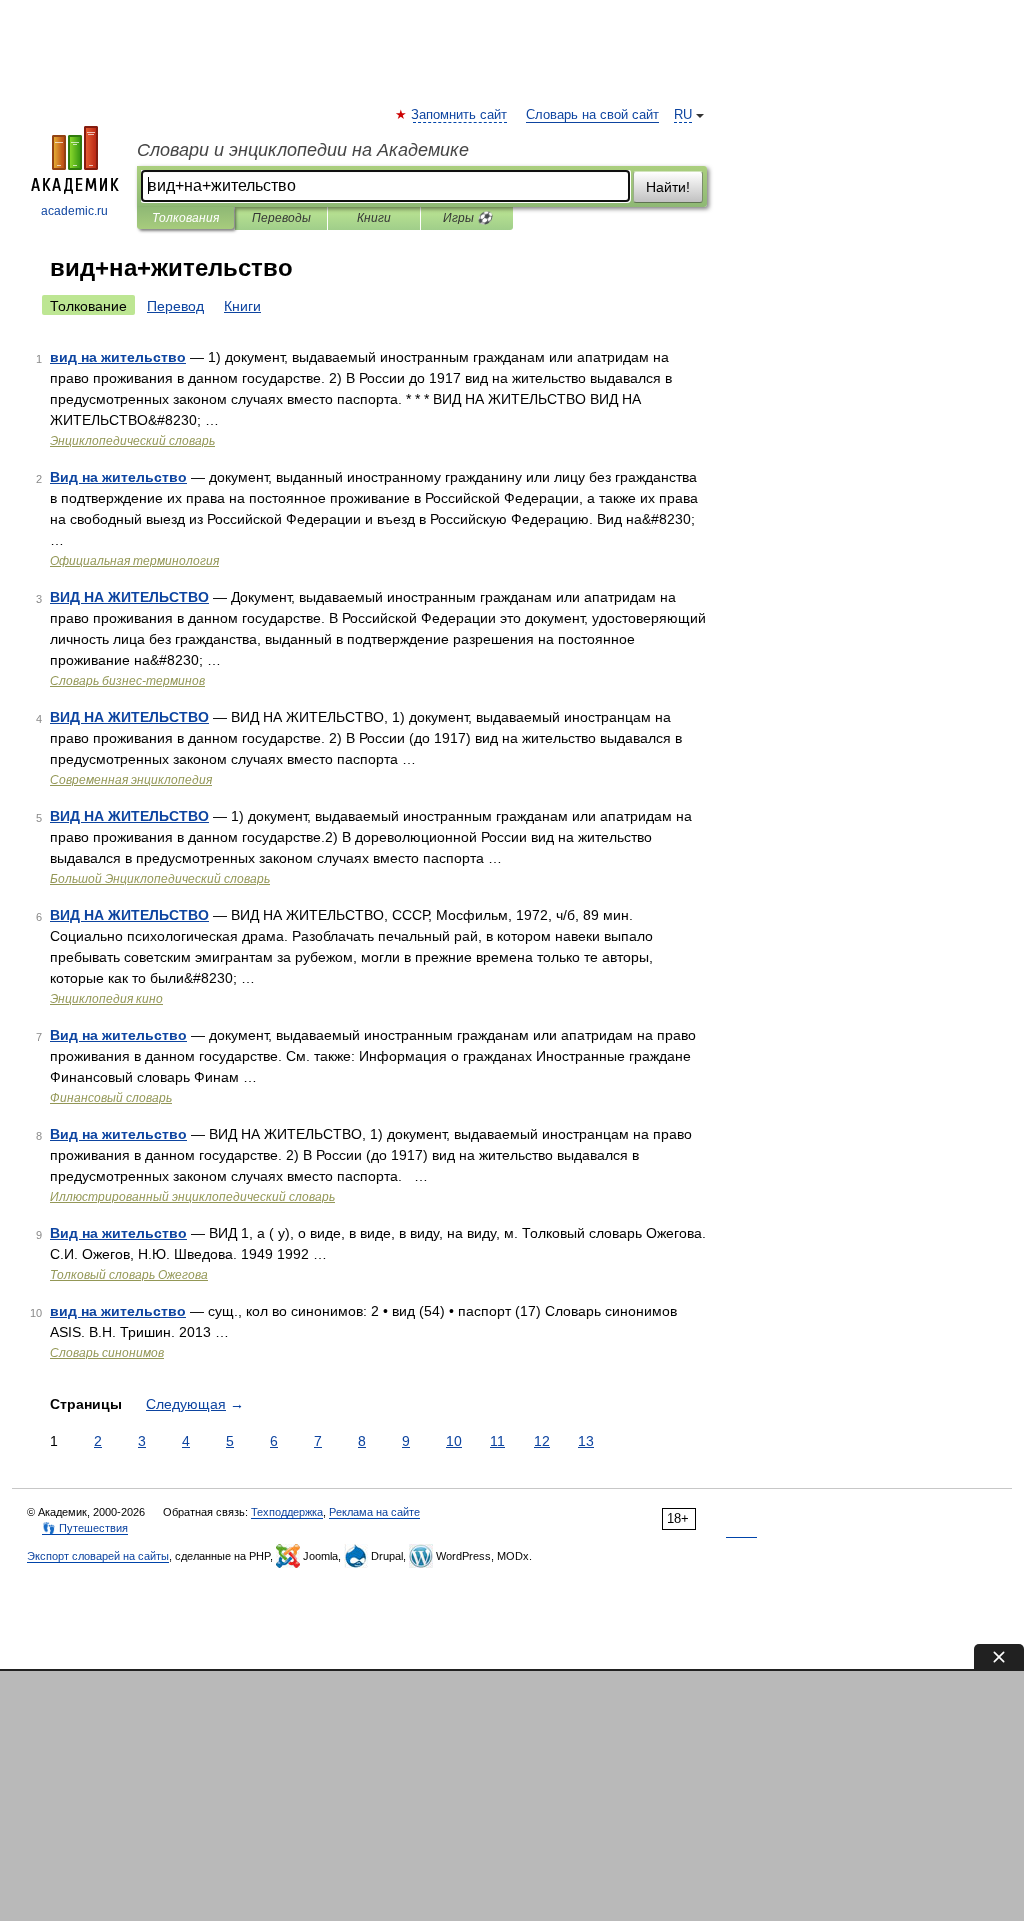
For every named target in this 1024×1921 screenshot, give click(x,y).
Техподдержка (287, 1512)
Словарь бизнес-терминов (127, 681)
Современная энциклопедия (131, 780)
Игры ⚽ (467, 218)
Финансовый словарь (111, 1098)
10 (454, 1441)
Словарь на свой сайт (592, 115)
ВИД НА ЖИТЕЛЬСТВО (129, 597)
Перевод (175, 306)
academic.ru (74, 211)
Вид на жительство (118, 477)
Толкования (185, 218)
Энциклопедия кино (106, 999)
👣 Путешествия (85, 1528)
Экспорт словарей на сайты (98, 1556)
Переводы (281, 218)
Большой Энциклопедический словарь (160, 879)
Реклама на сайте (374, 1512)
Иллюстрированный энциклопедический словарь (192, 1197)
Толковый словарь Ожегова (129, 1275)
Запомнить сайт (460, 115)
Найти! (668, 187)
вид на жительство (118, 357)
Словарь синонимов (107, 1353)
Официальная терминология (134, 561)
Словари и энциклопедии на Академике (303, 150)
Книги (374, 218)
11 (497, 1441)
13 (586, 1441)
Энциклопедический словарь (132, 441)
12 (542, 1441)
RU (683, 115)
